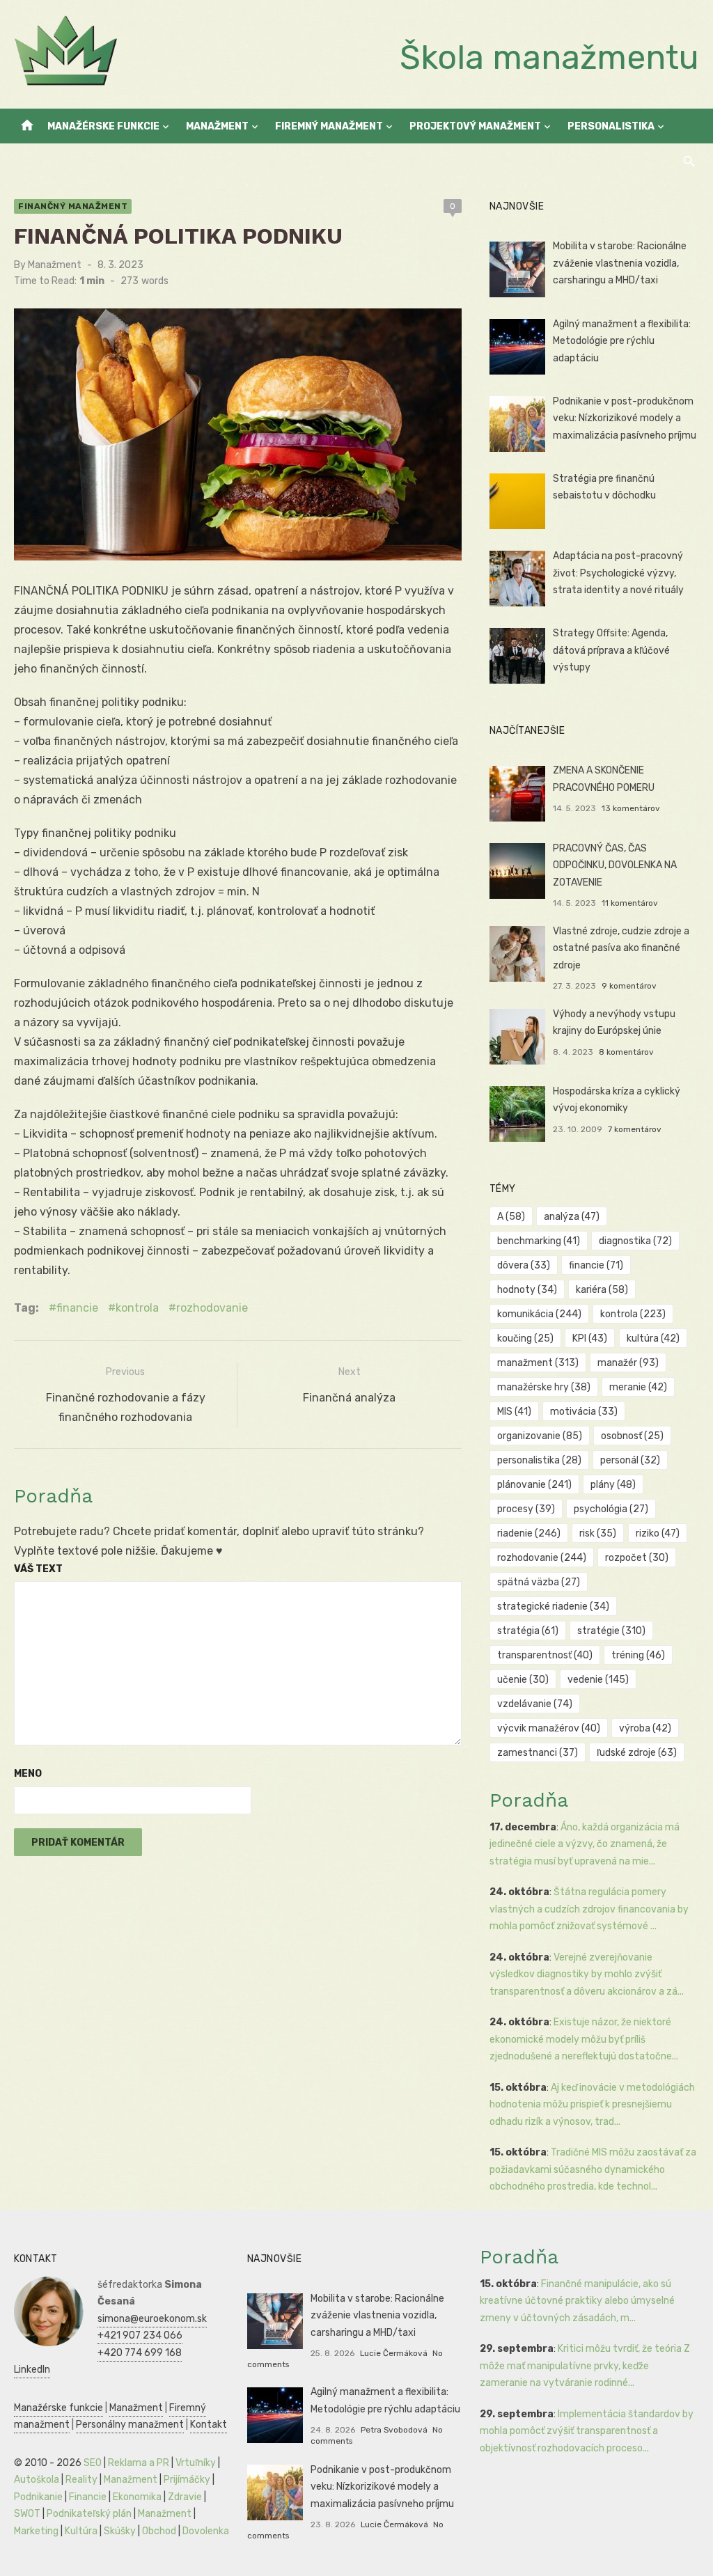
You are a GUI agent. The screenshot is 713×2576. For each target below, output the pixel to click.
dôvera (524, 1265)
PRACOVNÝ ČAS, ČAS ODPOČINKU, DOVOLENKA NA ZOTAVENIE (615, 865)
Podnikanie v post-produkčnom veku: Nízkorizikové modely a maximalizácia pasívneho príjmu (625, 418)
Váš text (38, 1569)
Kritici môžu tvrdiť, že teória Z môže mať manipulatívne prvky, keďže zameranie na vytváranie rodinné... (585, 2366)
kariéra (602, 1290)
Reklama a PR (139, 2463)
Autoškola (37, 2480)
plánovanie (534, 1485)
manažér (628, 1363)
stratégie (611, 1631)
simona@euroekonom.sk (152, 2319)
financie (77, 1308)
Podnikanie (38, 2497)
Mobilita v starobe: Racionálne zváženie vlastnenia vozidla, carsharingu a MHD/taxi (620, 263)
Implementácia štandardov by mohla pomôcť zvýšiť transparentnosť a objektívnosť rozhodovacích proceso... (587, 2431)
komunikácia (539, 1314)
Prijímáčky (187, 2480)
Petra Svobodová (394, 2430)
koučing (525, 1338)
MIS (514, 1412)
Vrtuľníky (196, 2463)
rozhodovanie (212, 1308)
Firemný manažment (329, 126)
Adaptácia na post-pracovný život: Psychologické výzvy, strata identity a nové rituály (618, 573)
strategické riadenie (553, 1607)
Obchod (159, 2531)
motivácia (584, 1412)
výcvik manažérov (549, 1728)
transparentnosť (545, 1655)
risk (598, 1533)
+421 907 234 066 (140, 2335)
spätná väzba (539, 1582)
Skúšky (120, 2531)
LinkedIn (32, 2370)
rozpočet (637, 1558)
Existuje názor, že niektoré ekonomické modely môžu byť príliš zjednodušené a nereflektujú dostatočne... (584, 2039)
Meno (28, 1774)
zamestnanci (538, 1753)
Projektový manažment (475, 126)
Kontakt (209, 2425)
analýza (572, 1217)
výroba (645, 1728)
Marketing (36, 2531)
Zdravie (185, 2497)
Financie (88, 2497)
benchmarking (539, 1241)
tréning (638, 1655)
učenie (523, 1680)
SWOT (27, 2514)
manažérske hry (544, 1387)
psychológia (611, 1509)
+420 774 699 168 (140, 2353)
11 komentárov (630, 903)
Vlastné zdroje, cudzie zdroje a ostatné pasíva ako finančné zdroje (621, 948)
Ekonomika (137, 2497)
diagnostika (635, 1241)
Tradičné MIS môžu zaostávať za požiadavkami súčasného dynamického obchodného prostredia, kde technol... (593, 2169)
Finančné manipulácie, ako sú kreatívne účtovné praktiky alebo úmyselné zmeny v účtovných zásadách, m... (577, 2301)
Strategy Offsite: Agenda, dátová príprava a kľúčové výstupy (611, 650)
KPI (590, 1338)
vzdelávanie (535, 1704)
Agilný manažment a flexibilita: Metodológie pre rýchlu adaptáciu (622, 341)
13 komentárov (631, 808)
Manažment (217, 126)
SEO (93, 2463)
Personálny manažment (130, 2425)
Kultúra (81, 2531)
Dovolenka (206, 2531)
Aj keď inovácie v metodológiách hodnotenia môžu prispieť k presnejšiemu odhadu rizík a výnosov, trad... (592, 2105)
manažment (538, 1363)
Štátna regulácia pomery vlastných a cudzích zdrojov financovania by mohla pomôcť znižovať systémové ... (589, 1909)
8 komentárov (626, 1052)
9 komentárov (629, 986)
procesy (526, 1509)
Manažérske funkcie (103, 126)
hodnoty (527, 1290)
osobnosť (632, 1436)
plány (613, 1485)
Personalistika (611, 126)
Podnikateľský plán (89, 2514)
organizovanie (540, 1436)
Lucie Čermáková (394, 2353)
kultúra (653, 1338)
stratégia (528, 1631)
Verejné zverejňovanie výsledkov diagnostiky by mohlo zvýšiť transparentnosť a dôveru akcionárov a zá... (587, 1974)
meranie (638, 1387)
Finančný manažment (73, 206)
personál (630, 1460)
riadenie (529, 1533)
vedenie (598, 1680)
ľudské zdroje (637, 1753)
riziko (658, 1533)
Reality (81, 2480)
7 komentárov (635, 1129)
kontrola (137, 1308)
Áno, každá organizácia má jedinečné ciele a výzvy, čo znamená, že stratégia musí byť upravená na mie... (585, 1844)
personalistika (539, 1460)
